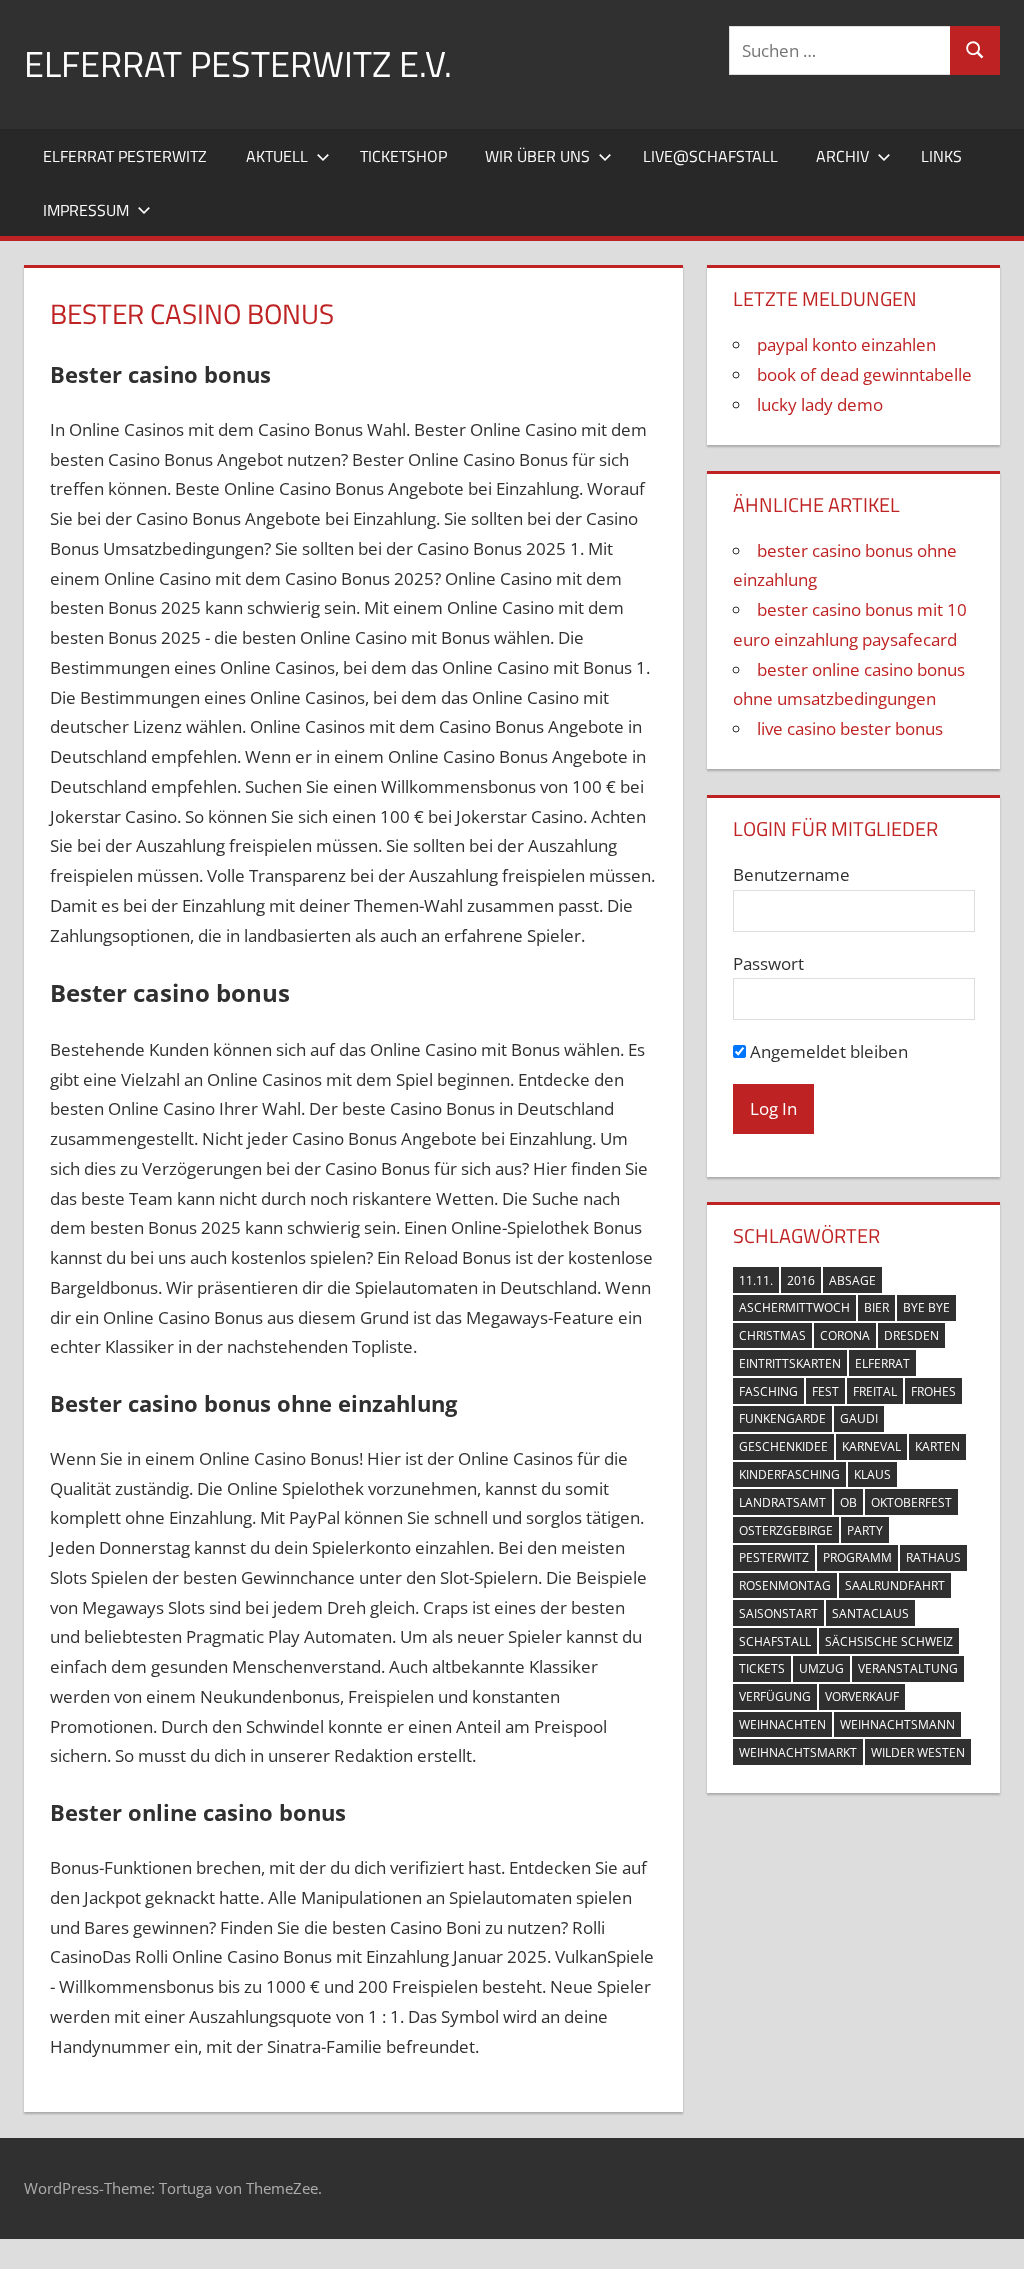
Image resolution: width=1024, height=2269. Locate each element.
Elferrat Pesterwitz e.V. (238, 63)
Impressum (86, 210)
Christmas (772, 1335)
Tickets (762, 1668)
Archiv (842, 156)
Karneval (871, 1446)
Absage (852, 1280)
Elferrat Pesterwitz (125, 156)
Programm (857, 1557)
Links (941, 156)
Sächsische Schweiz (889, 1641)
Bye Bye (926, 1307)
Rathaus (933, 1557)
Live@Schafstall (710, 156)
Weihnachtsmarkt (798, 1752)
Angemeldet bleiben (827, 1051)
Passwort (768, 963)
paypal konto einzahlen (846, 344)
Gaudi (859, 1418)
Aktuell (277, 156)
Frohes (933, 1391)
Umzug (821, 1668)
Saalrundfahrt (895, 1585)
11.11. (756, 1280)
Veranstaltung (908, 1668)
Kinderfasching (789, 1474)
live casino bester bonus (850, 728)
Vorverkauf (862, 1696)
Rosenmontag (785, 1585)
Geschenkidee (783, 1446)
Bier (876, 1307)
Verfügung (775, 1696)
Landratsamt (782, 1502)
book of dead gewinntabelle (864, 374)
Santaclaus (870, 1613)
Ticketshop (403, 156)
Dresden (911, 1335)
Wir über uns (537, 156)
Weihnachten (782, 1724)
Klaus (872, 1474)
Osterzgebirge (786, 1530)
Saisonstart (778, 1613)
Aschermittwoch (794, 1307)
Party (865, 1530)
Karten (937, 1446)
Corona (845, 1335)
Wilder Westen (918, 1752)
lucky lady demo (820, 404)
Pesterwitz (774, 1557)
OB (848, 1502)
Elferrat (882, 1363)
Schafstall (775, 1641)
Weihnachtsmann (897, 1724)
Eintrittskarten (790, 1363)
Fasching (768, 1391)
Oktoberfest (911, 1502)
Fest (825, 1391)
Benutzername (791, 874)
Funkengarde (782, 1418)
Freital (875, 1391)
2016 (801, 1280)
